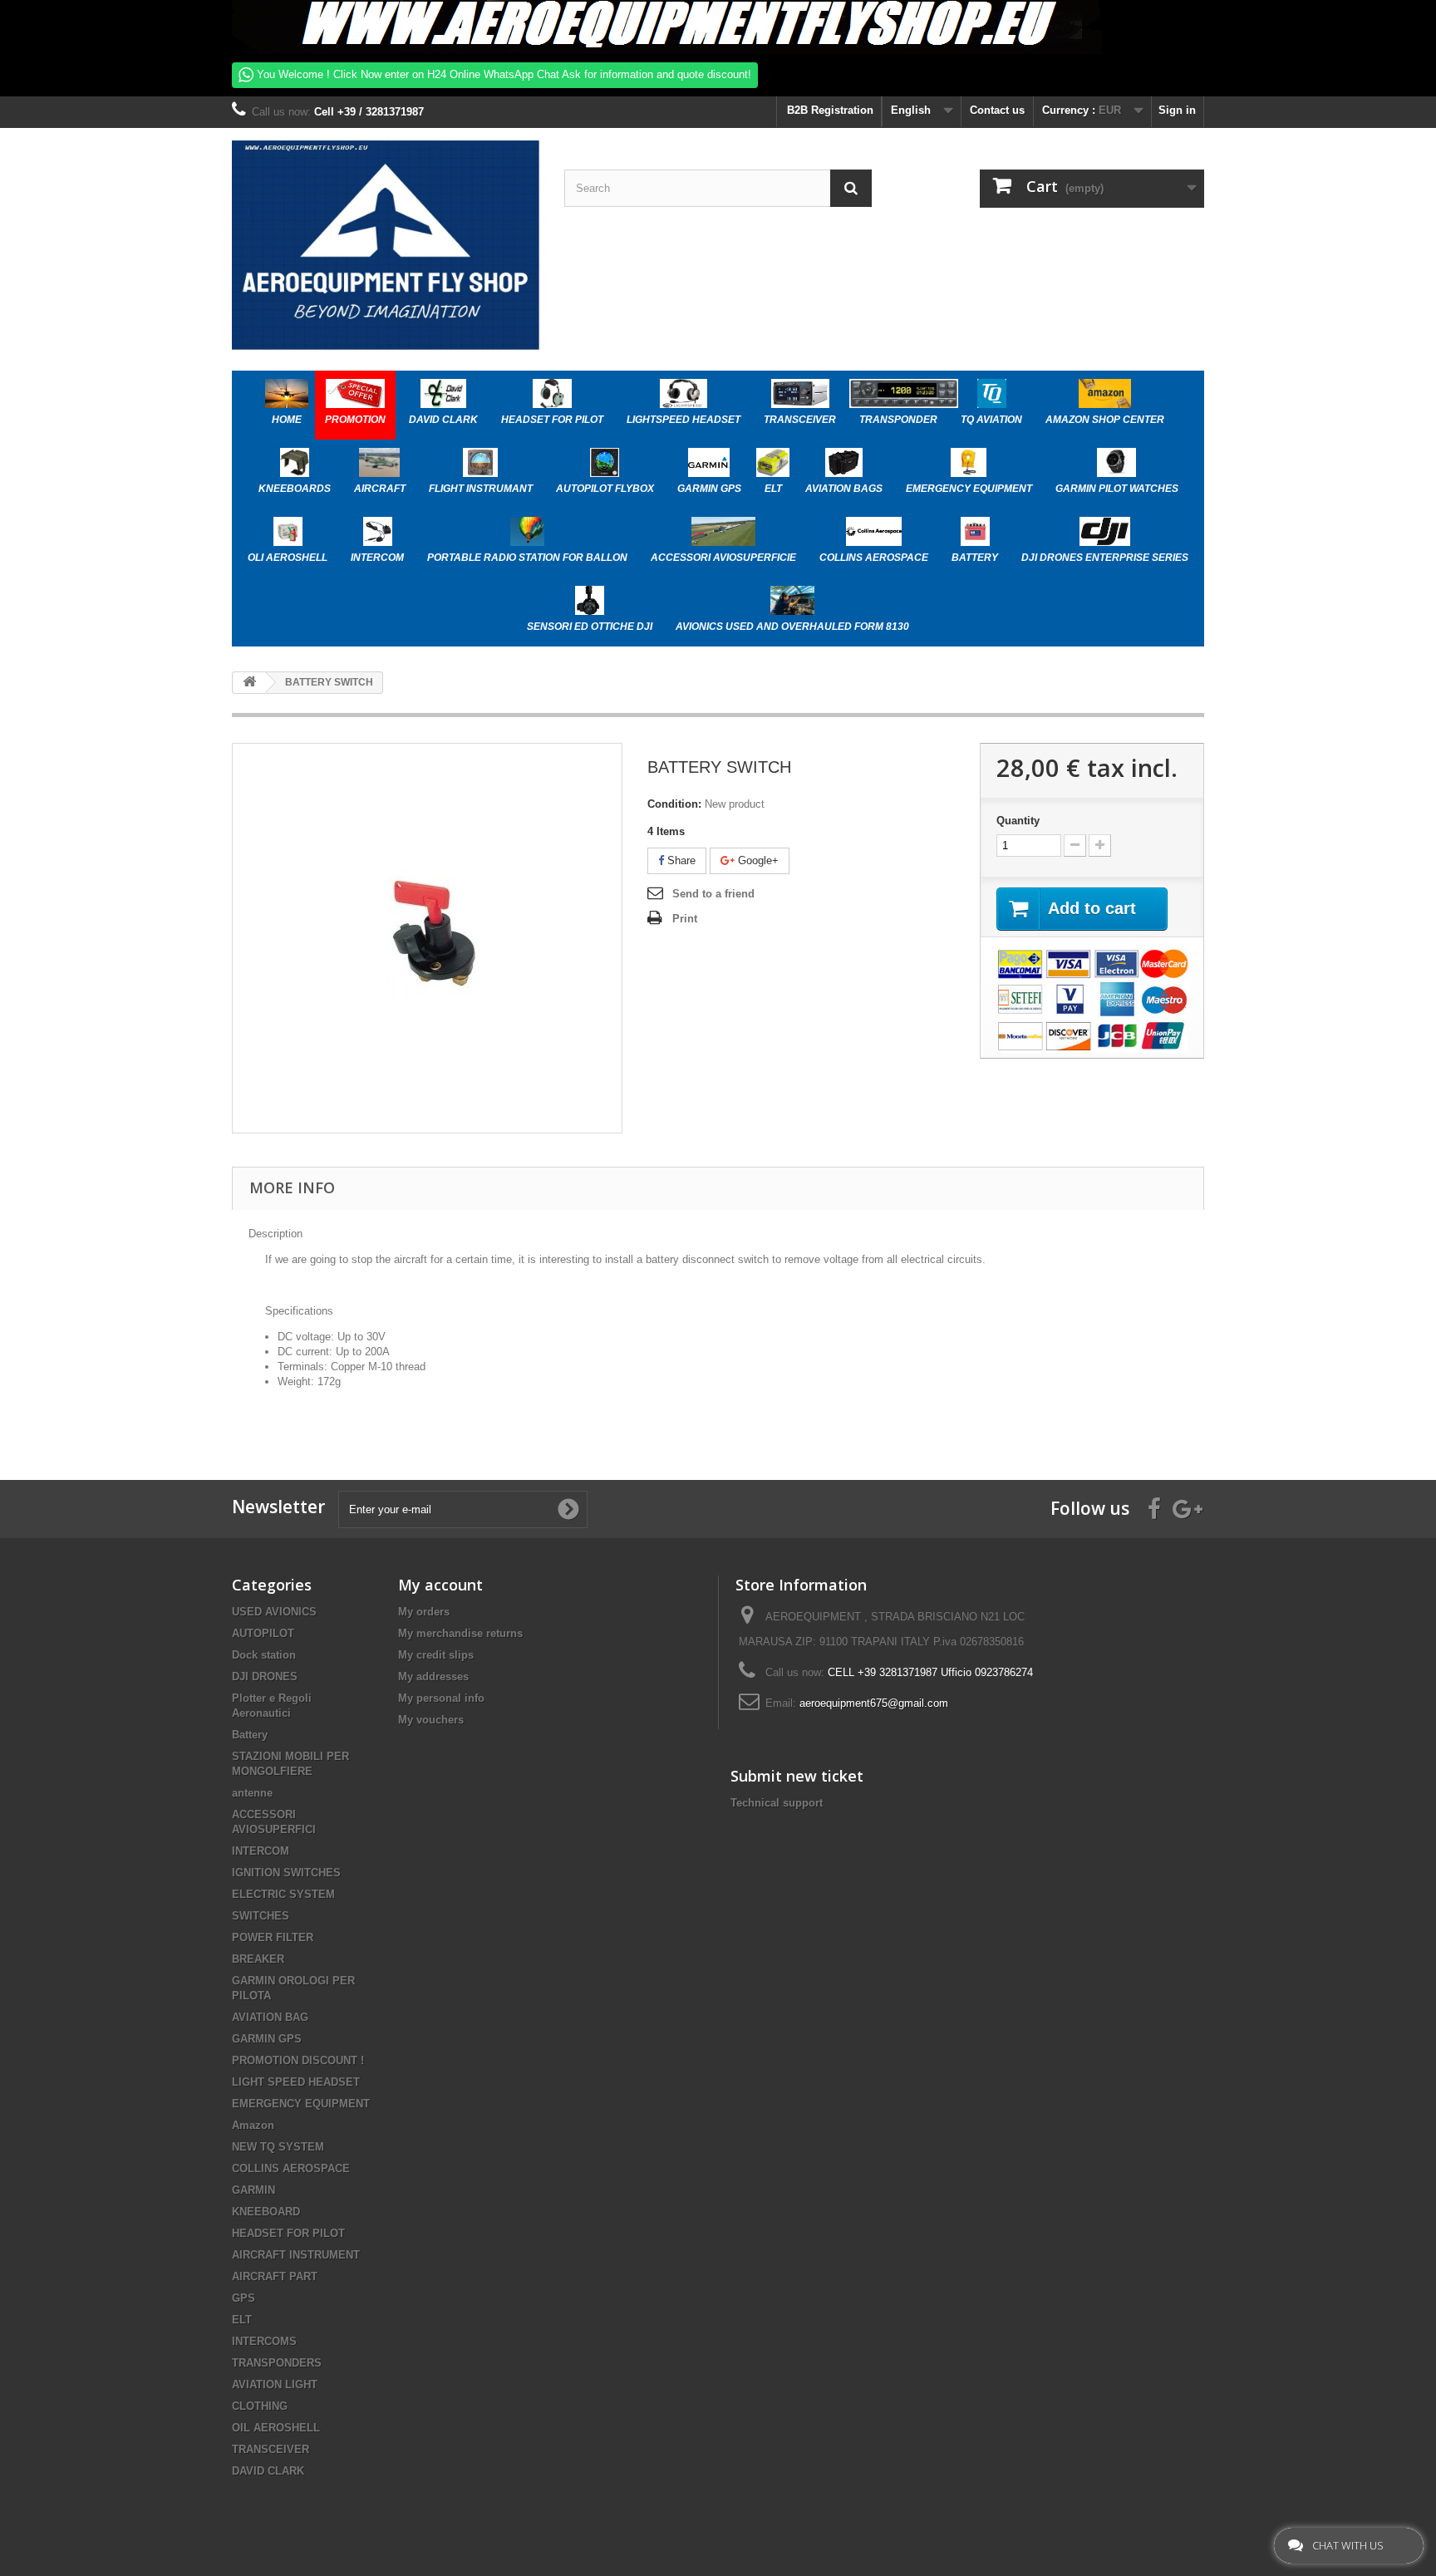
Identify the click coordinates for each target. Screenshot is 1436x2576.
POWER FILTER (273, 1937)
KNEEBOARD (266, 2212)
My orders (424, 1612)
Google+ (757, 860)
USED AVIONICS (274, 1612)
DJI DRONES (265, 1676)
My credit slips (436, 1655)
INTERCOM (261, 1851)
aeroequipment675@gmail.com (874, 1703)
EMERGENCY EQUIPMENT (301, 2104)
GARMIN (253, 2190)
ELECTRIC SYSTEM (283, 1894)
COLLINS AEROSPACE (291, 2168)
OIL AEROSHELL (276, 2428)
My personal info (441, 1698)
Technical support (777, 1803)
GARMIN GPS (267, 2039)
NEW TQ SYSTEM (278, 2147)
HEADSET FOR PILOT (288, 2233)
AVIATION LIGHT (275, 2384)
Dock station (264, 1655)
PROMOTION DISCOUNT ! (298, 2060)
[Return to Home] (249, 683)
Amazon (253, 2125)
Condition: (674, 804)
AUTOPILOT (263, 1633)
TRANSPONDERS (277, 2363)
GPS (243, 2298)
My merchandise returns (460, 1633)
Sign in (1177, 110)
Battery (250, 1735)
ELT (242, 2320)
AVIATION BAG (270, 2017)
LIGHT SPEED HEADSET (296, 2082)
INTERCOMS (264, 2341)
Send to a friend (713, 894)
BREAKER (258, 1959)
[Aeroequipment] (386, 245)
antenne (252, 1793)
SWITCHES (261, 1916)
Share (680, 860)
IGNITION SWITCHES (286, 1873)
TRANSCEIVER (270, 2449)
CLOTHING (260, 2406)
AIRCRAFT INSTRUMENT (296, 2255)
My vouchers (431, 1720)
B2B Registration (829, 110)
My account (440, 1585)
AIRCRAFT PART (275, 2276)
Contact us (997, 110)
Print (685, 919)
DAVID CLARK (268, 2471)
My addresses (433, 1676)
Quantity (1018, 821)
